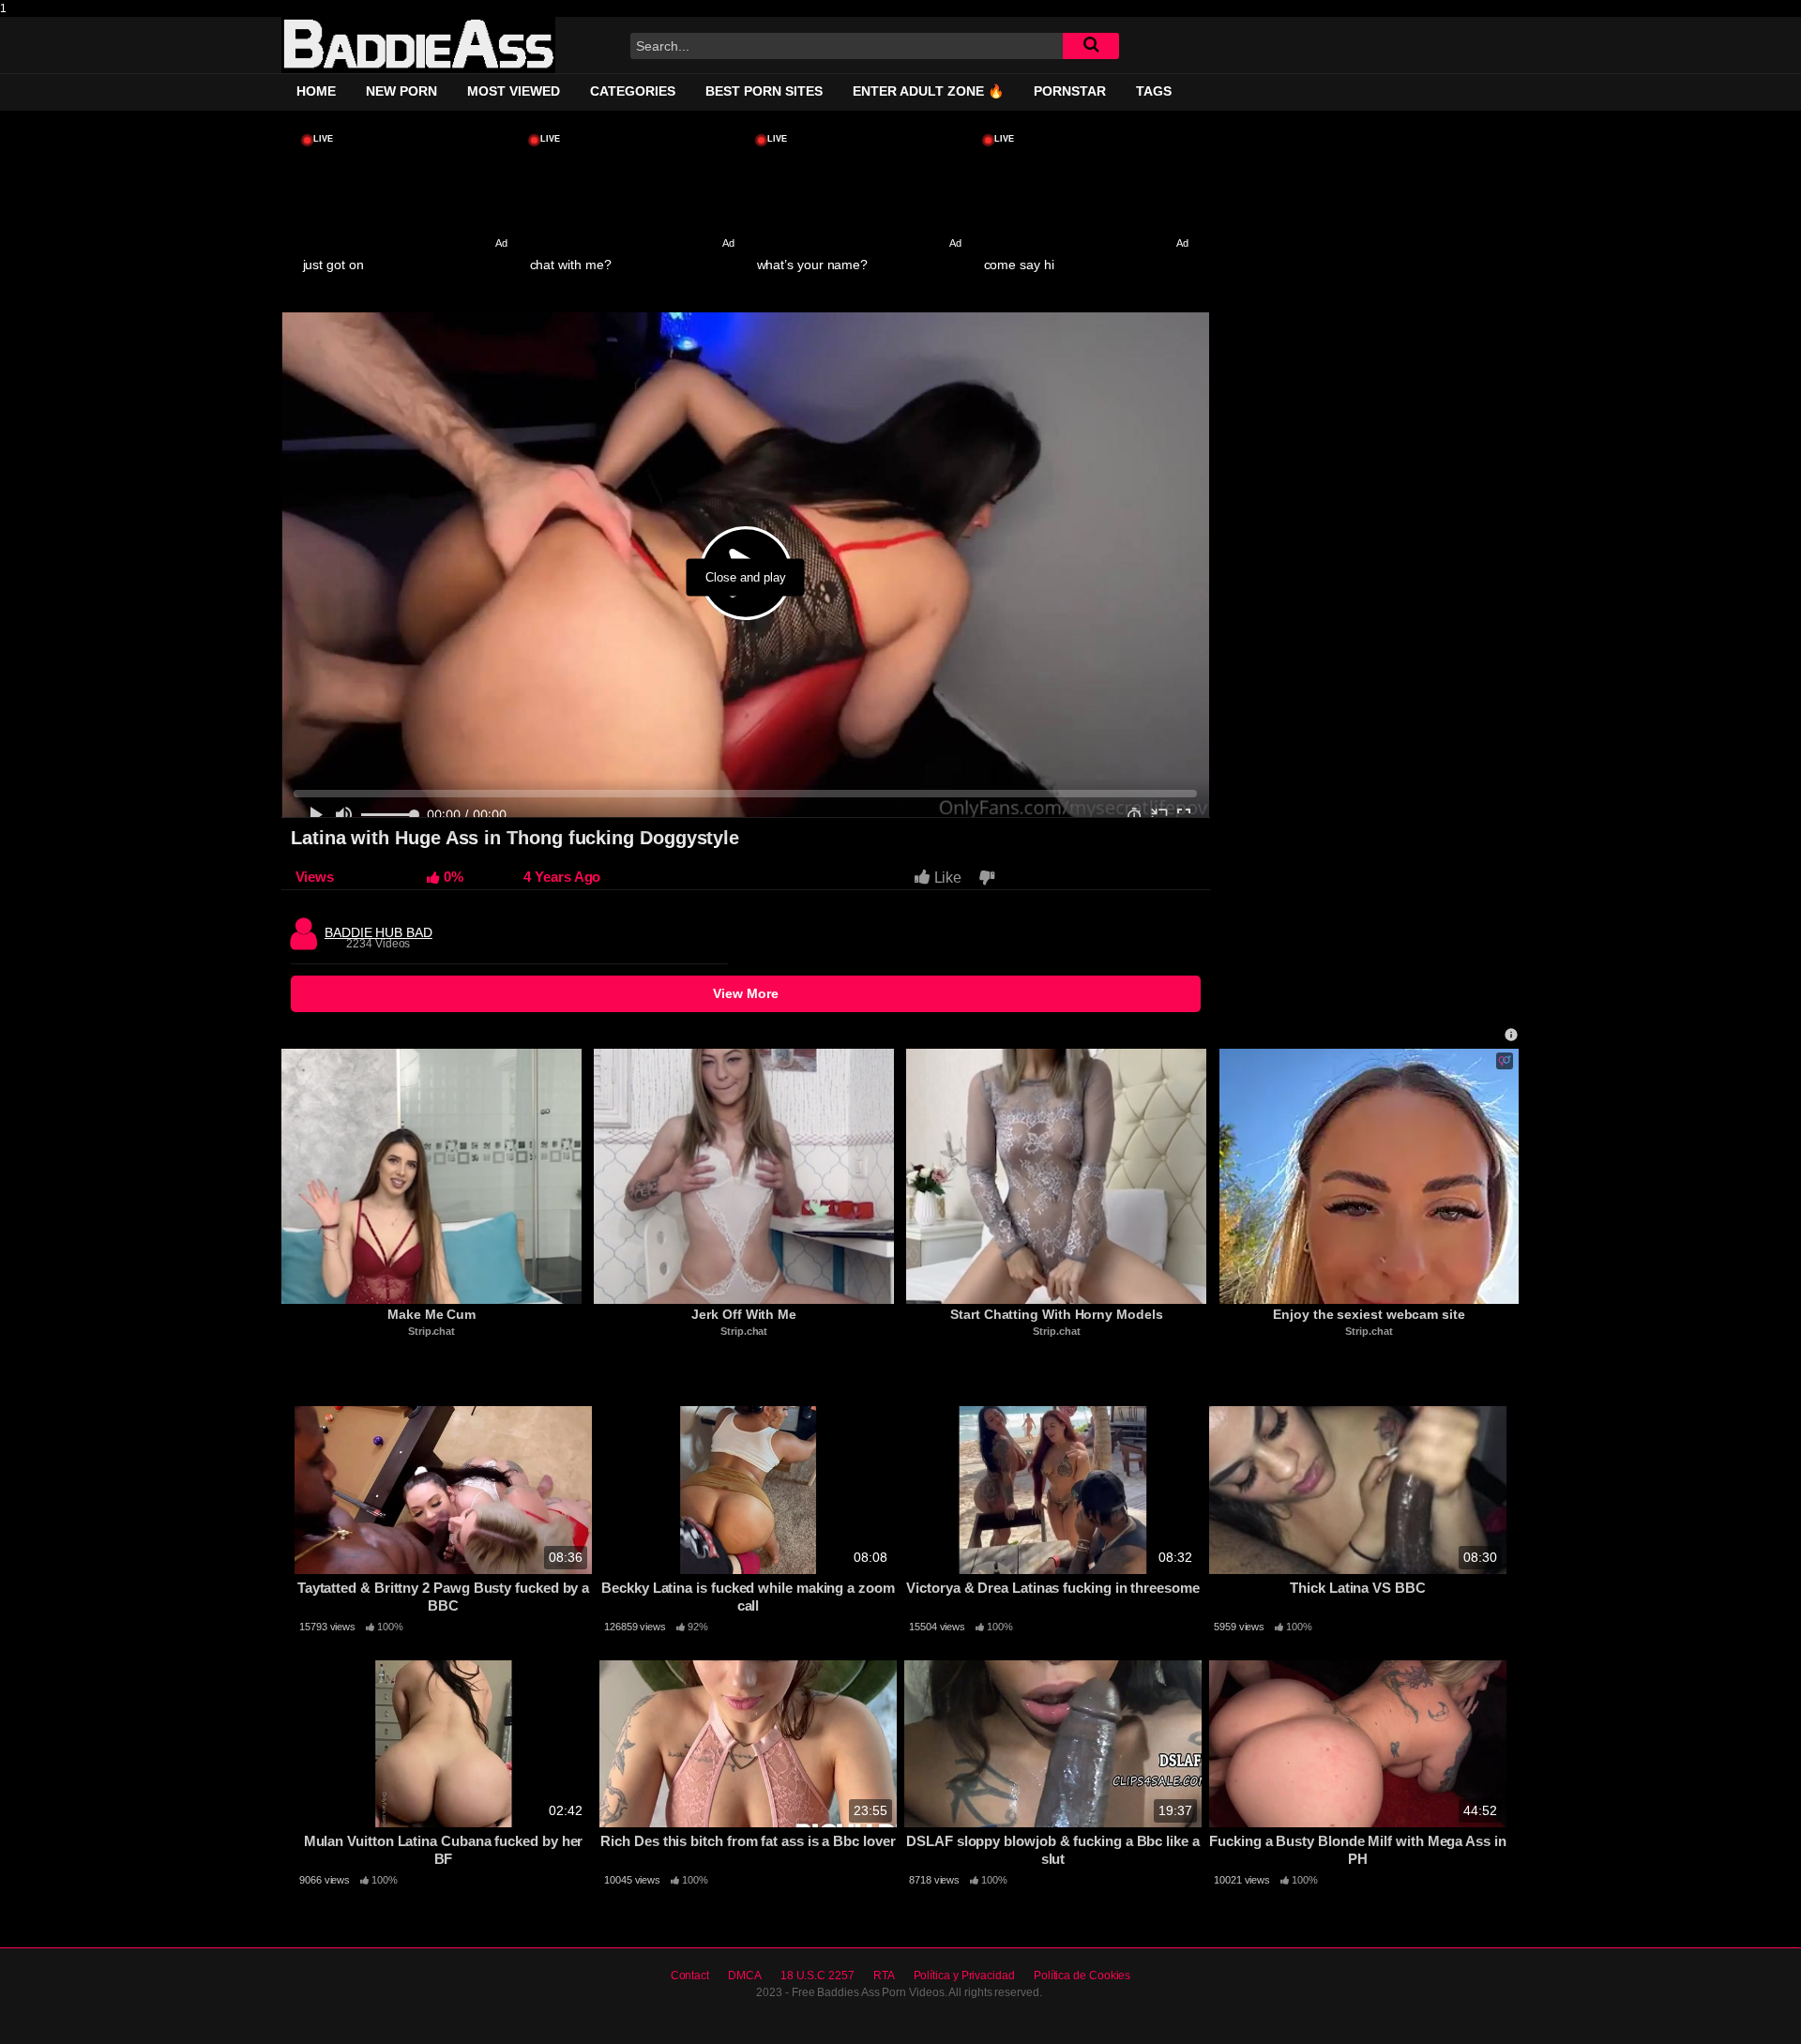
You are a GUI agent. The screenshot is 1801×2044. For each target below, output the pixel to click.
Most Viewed (514, 91)
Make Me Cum (431, 1314)
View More (746, 993)
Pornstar (1070, 91)
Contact (690, 1976)
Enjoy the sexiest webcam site (1369, 1314)
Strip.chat (431, 1331)
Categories (633, 91)
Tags (1154, 91)
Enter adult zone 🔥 (928, 91)
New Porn (401, 91)
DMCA (745, 1976)
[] (1091, 46)
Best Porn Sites (764, 91)
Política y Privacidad (964, 1976)
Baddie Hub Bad (378, 928)
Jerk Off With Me (744, 1314)
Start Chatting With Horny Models (1056, 1314)
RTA (884, 1976)
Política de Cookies (1082, 1976)
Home (316, 91)
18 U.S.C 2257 (817, 1976)
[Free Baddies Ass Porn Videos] (418, 45)
